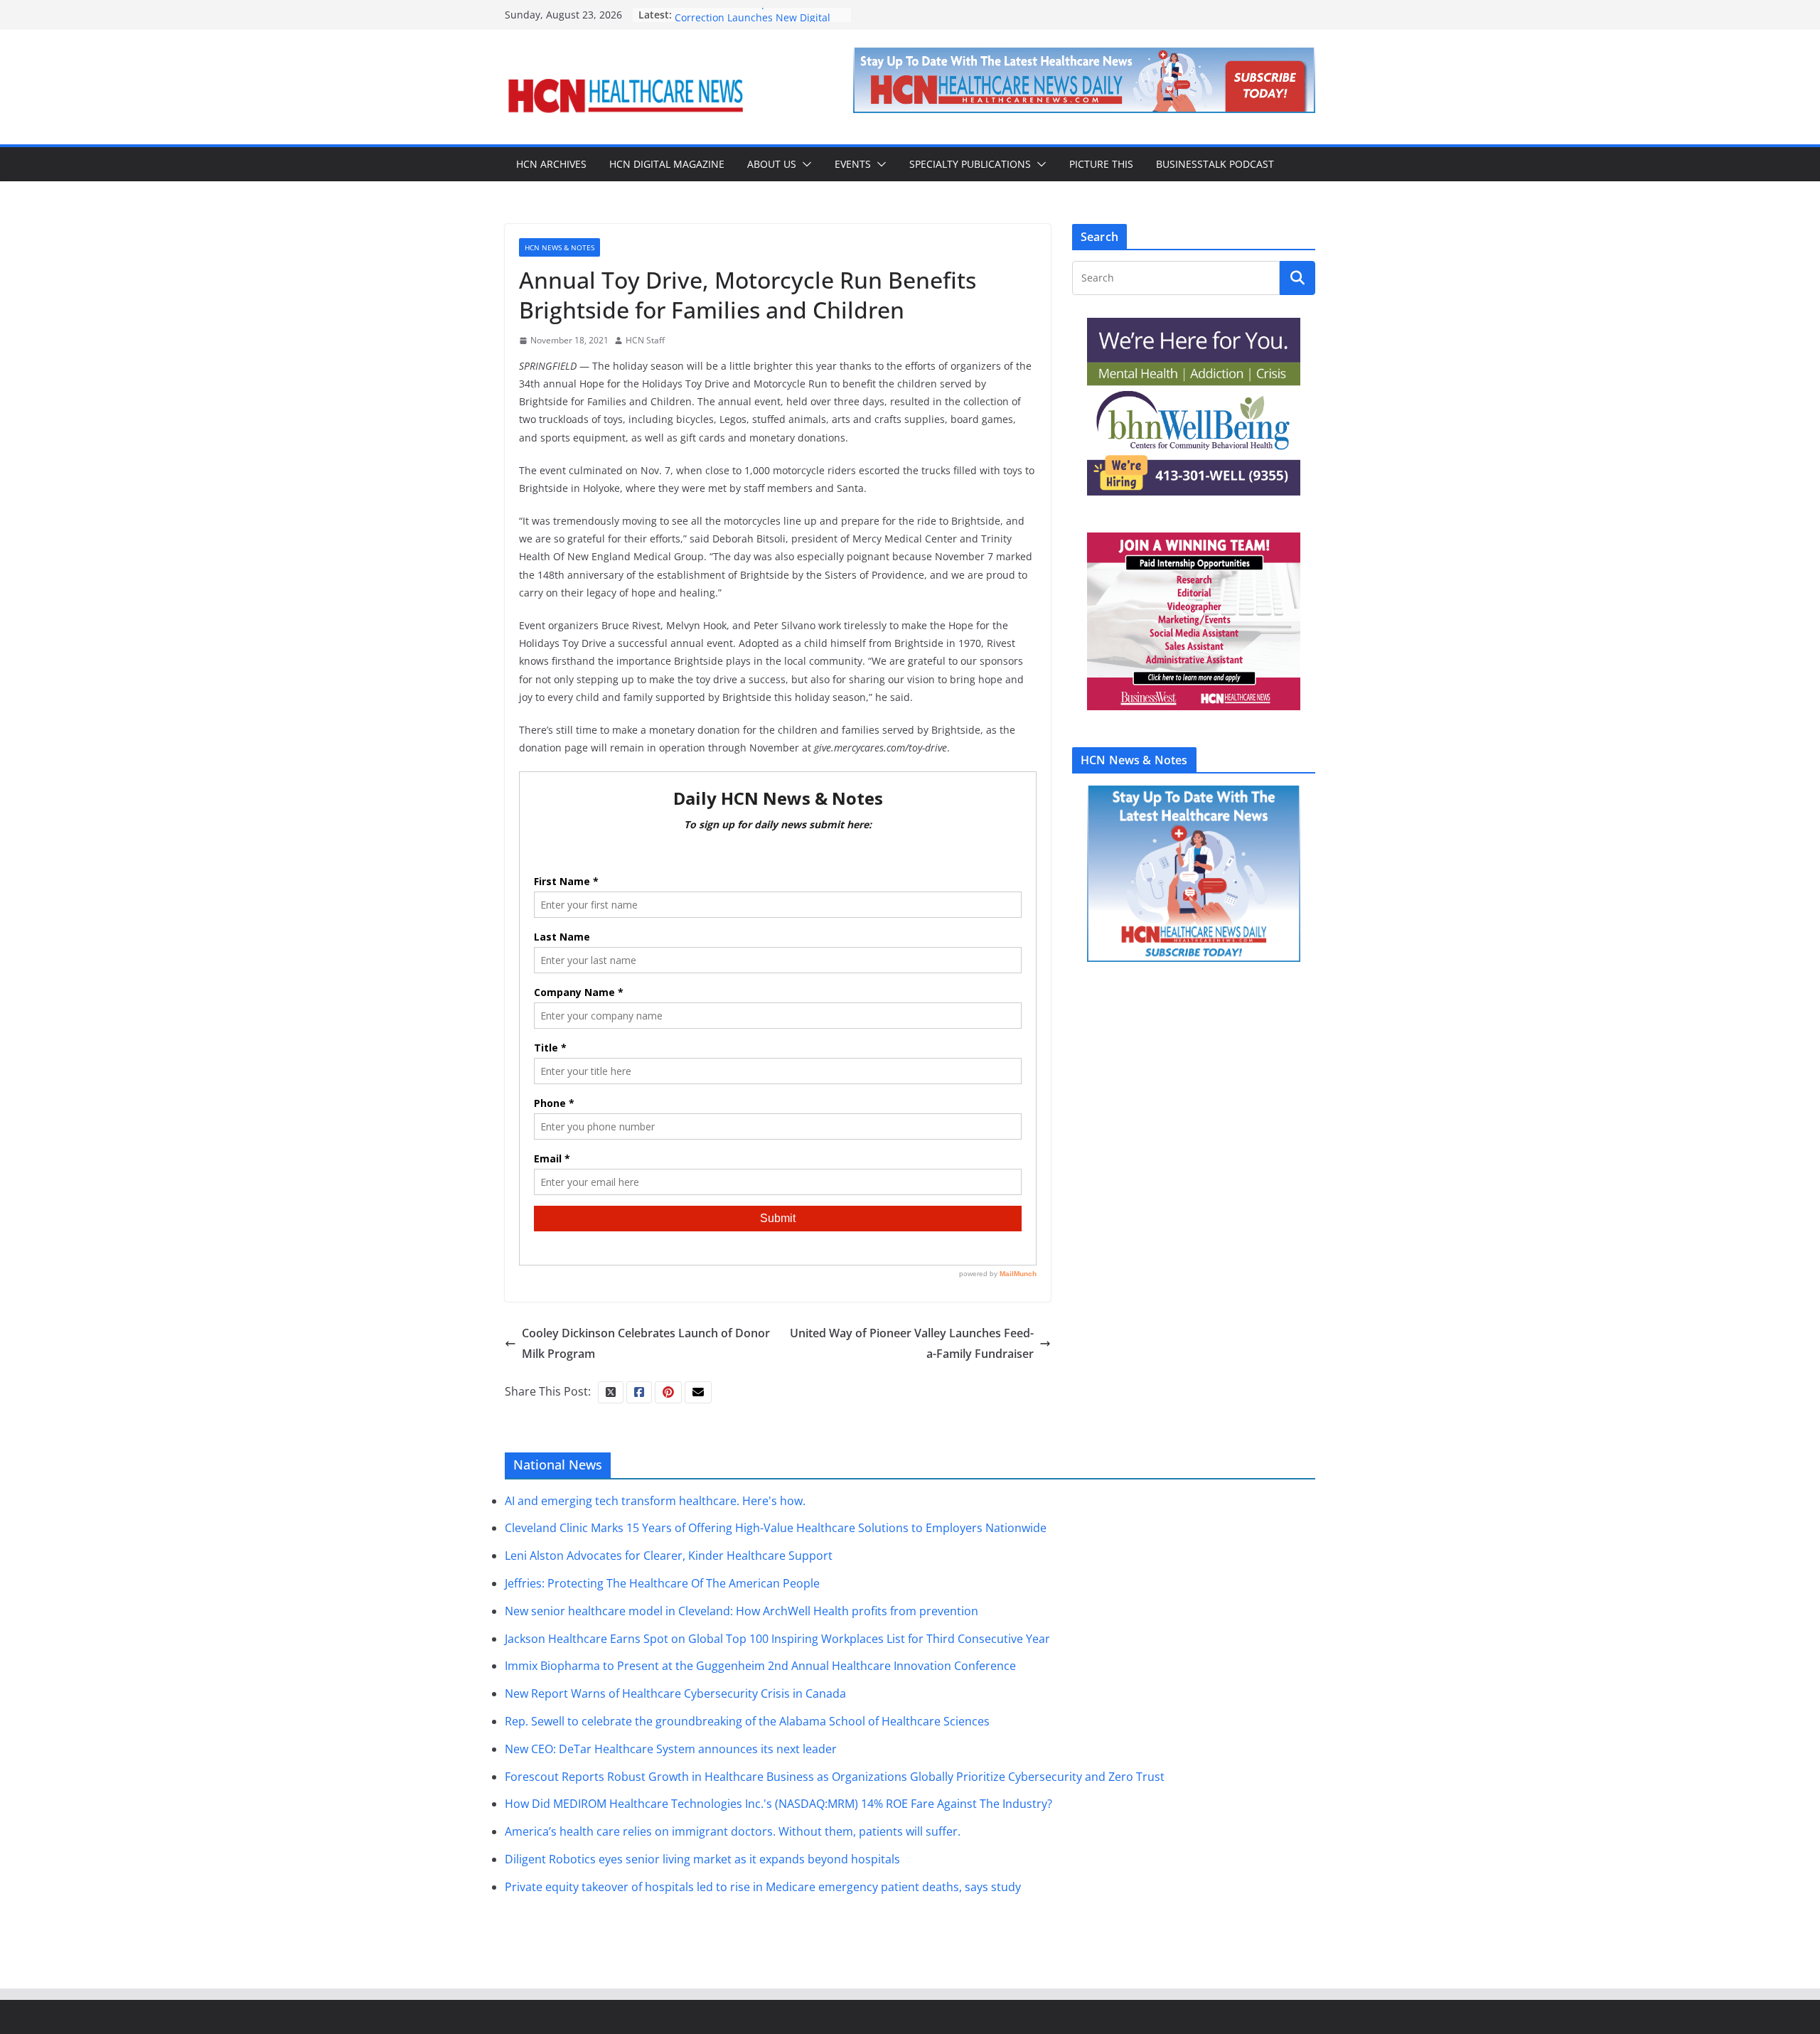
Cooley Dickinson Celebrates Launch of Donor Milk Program (646, 1343)
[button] (804, 164)
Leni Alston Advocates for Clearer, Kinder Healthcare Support (669, 1556)
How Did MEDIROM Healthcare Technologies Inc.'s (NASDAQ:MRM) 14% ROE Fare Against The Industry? (778, 1804)
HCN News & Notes (560, 247)
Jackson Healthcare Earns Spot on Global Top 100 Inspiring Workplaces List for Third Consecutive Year (777, 1639)
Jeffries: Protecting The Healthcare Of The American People (662, 1583)
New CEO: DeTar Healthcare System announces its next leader (671, 1749)
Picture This (1101, 164)
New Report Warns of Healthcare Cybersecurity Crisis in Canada (675, 1693)
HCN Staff (645, 340)
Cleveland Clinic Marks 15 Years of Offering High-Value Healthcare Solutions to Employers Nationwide (776, 1528)
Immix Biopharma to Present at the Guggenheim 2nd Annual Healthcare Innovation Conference (760, 1666)
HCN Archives (551, 164)
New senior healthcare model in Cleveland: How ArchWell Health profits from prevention (742, 1611)
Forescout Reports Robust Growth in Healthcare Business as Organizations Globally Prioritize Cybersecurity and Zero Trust (835, 1777)
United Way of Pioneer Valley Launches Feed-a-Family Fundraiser (912, 1343)
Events (853, 164)
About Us (772, 164)
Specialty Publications (970, 164)
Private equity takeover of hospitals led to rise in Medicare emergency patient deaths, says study (763, 1887)
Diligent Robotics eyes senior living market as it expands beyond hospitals (702, 1859)
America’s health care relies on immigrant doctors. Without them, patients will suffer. (733, 1831)
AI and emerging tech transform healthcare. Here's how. (655, 1501)
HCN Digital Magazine (667, 164)
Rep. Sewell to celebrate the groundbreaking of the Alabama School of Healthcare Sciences (747, 1721)
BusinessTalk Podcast (1215, 164)
